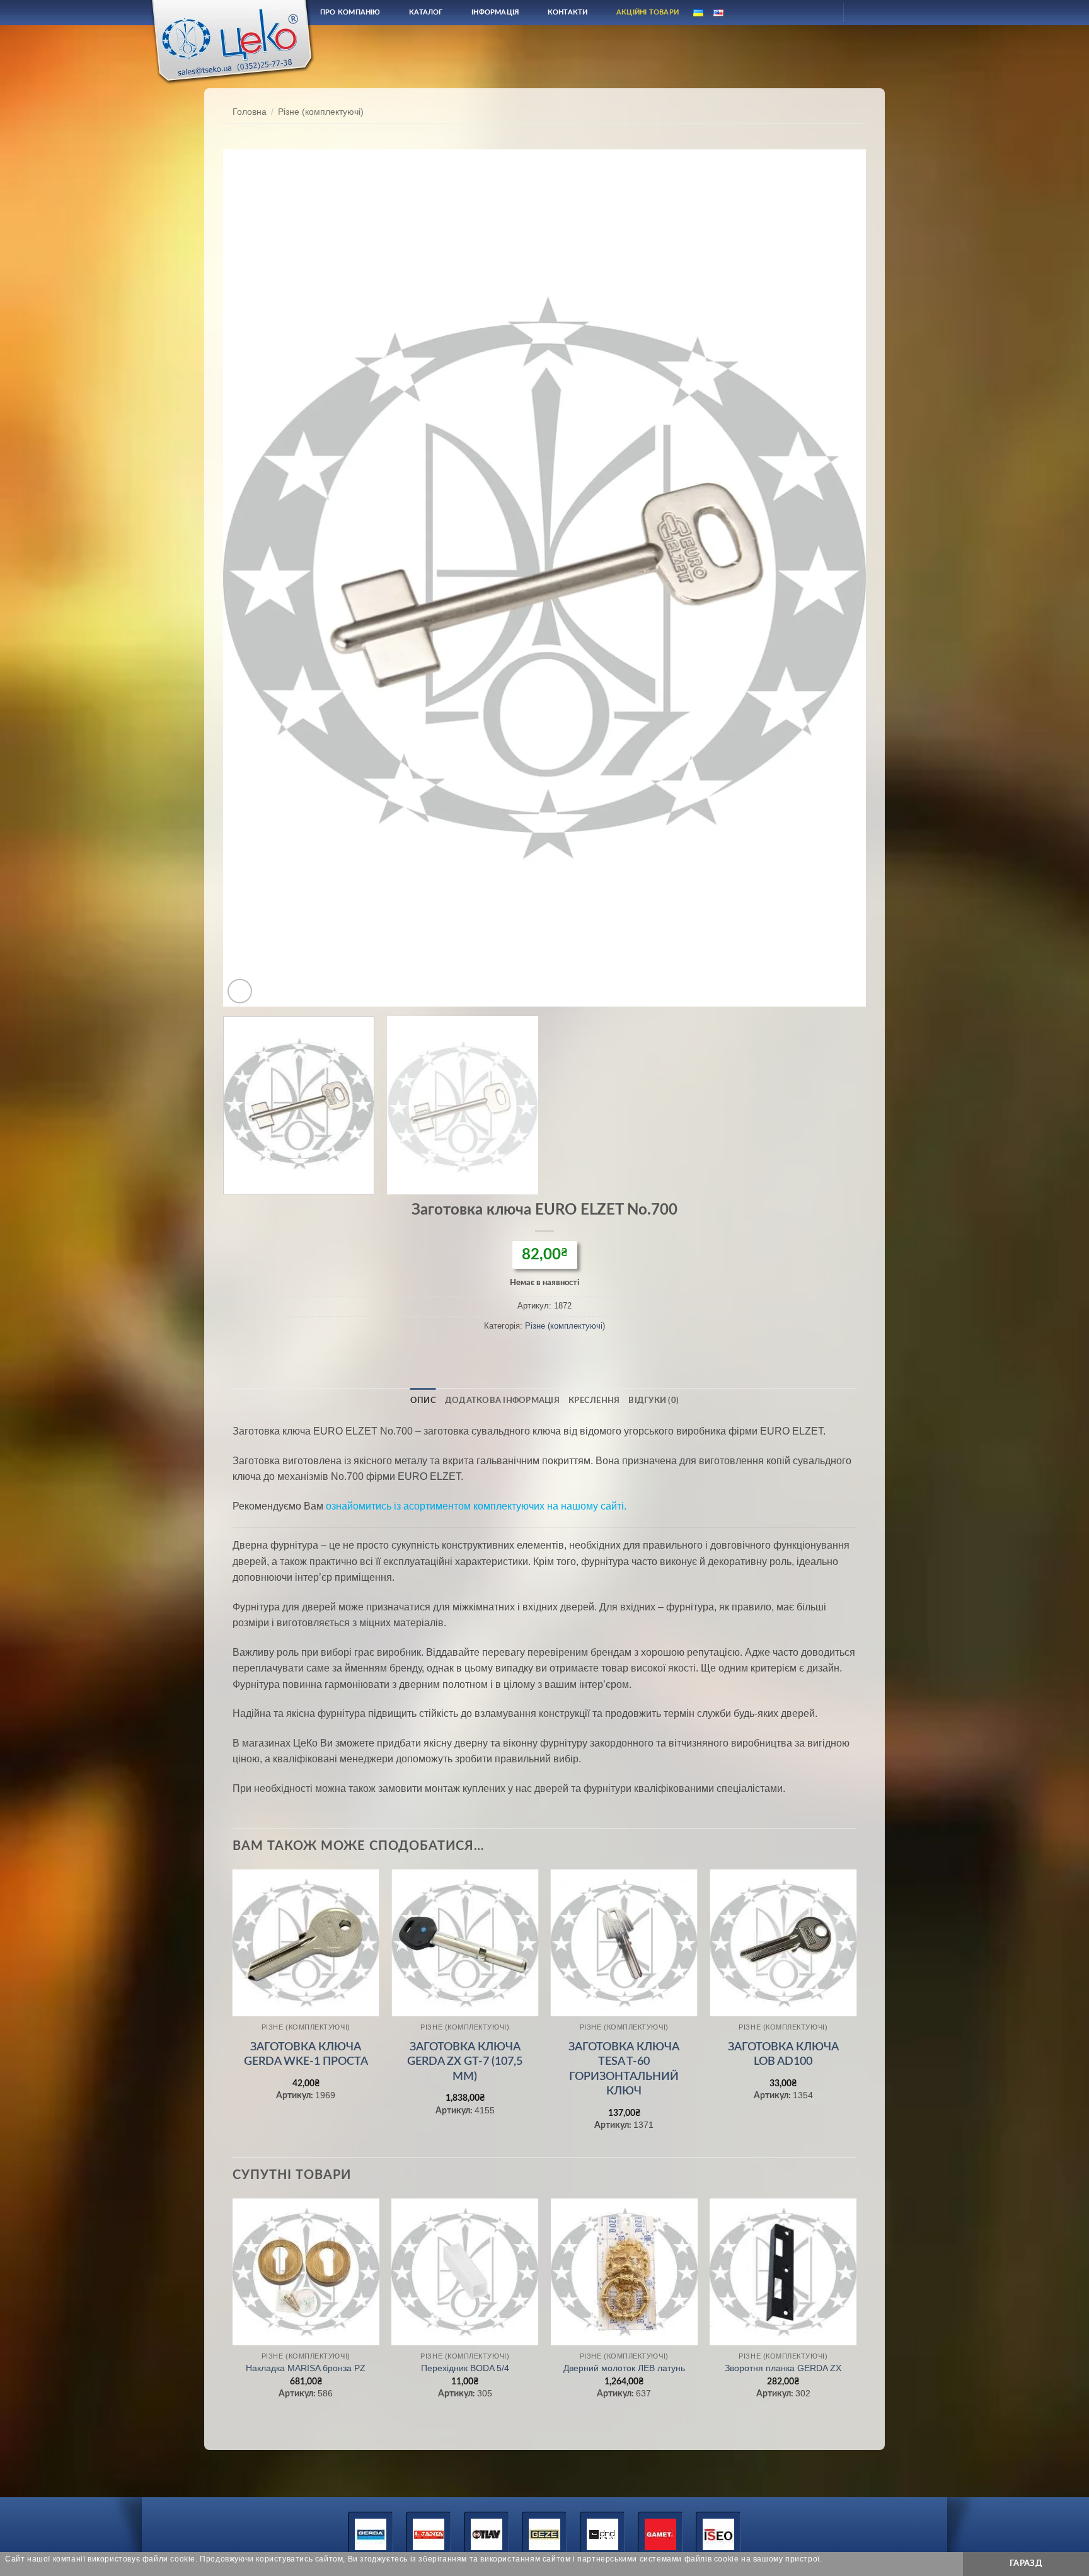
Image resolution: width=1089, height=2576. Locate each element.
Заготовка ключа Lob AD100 (783, 2054)
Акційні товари (648, 12)
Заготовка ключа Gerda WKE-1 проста (306, 2054)
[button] (240, 991)
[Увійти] (822, 13)
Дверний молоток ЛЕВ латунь (624, 2368)
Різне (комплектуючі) (321, 112)
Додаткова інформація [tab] (502, 1401)
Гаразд (1026, 2563)
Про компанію (350, 12)
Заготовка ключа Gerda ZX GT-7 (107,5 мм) (465, 2062)
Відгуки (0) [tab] (654, 1401)
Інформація (495, 12)
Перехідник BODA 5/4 (465, 2368)
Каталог (426, 12)
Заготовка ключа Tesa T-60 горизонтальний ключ (624, 2069)
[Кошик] (864, 13)
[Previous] (252, 578)
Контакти (568, 12)
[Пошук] (792, 12)
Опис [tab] (423, 1401)
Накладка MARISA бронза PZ (306, 2368)
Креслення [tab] (594, 1401)
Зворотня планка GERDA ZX (783, 2368)
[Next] (837, 578)
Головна (250, 112)
